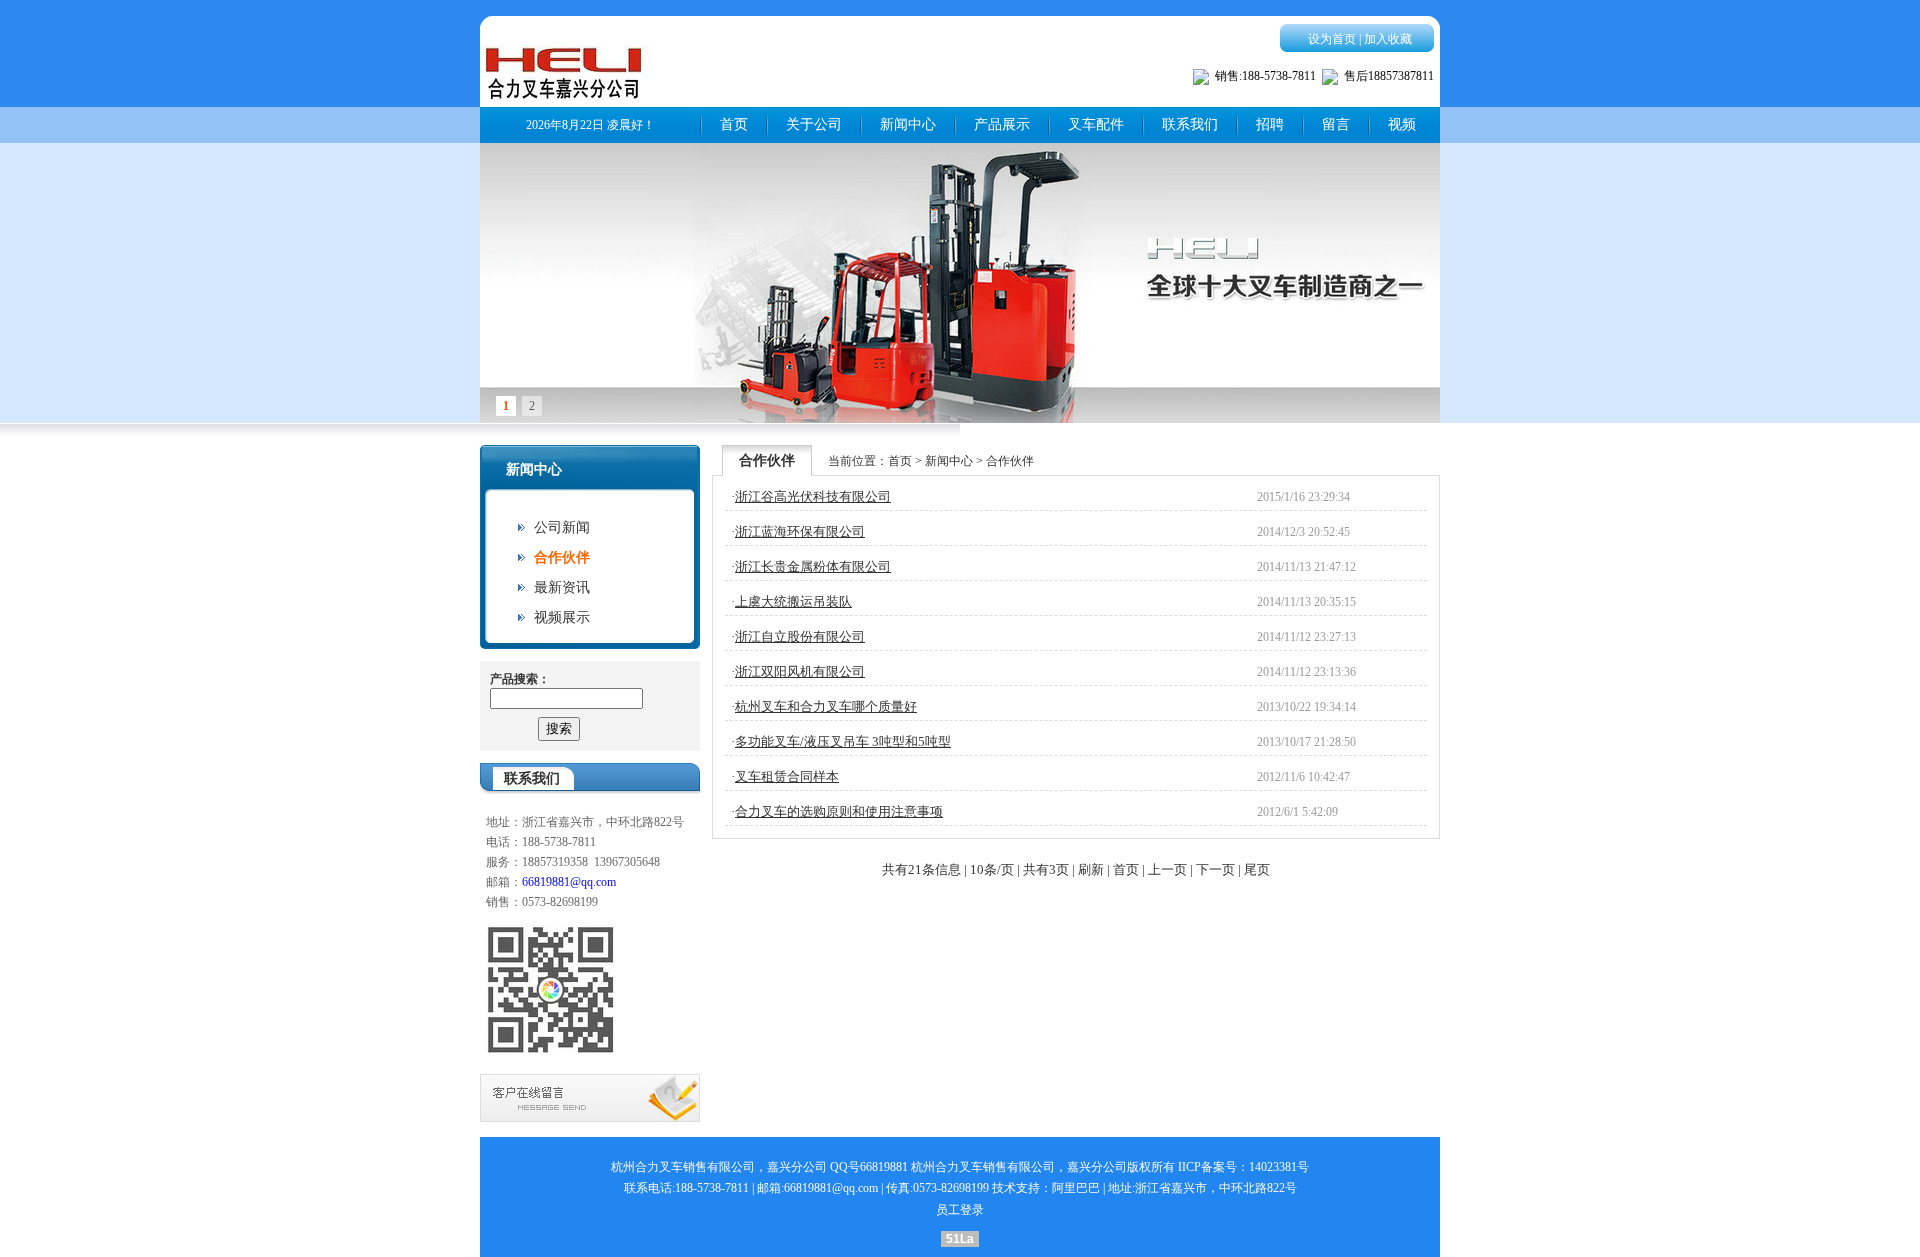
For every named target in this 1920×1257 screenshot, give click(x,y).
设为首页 (1332, 39)
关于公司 (814, 124)
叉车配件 (1096, 124)
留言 (1336, 124)
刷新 (1091, 869)
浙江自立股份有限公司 (800, 636)
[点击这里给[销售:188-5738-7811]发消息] (1201, 81)
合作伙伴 (562, 557)
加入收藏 (1388, 39)
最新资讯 (562, 587)
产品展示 (1002, 124)
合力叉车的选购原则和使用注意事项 (839, 811)
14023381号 (1279, 1167)
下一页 (1215, 869)
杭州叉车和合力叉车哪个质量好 (826, 706)
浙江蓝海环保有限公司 (800, 531)
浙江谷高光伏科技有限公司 (813, 496)
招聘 (1270, 124)
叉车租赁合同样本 (787, 776)
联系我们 (1190, 124)
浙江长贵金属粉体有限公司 (813, 566)
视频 (1402, 124)
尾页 (1257, 869)
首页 (734, 124)
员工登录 (960, 1210)
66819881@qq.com (569, 882)
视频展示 (562, 617)
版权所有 (1151, 1167)
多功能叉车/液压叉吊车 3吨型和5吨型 (843, 741)
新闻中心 (908, 124)
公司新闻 (562, 527)
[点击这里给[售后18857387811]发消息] (1330, 81)
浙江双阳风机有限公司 (800, 671)
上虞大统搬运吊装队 (793, 601)
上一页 (1167, 869)
